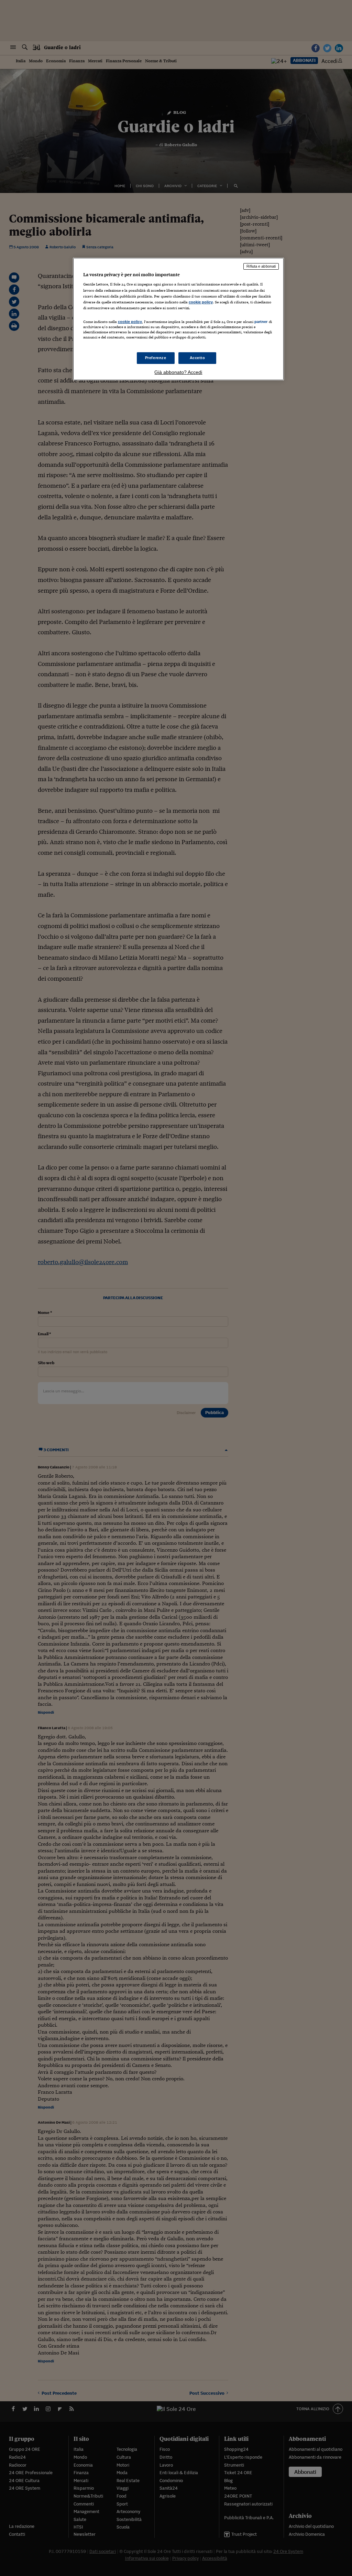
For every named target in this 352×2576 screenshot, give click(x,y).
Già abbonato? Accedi (178, 372)
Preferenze (156, 358)
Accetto (197, 358)
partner (261, 322)
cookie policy (201, 302)
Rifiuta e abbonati (261, 266)
